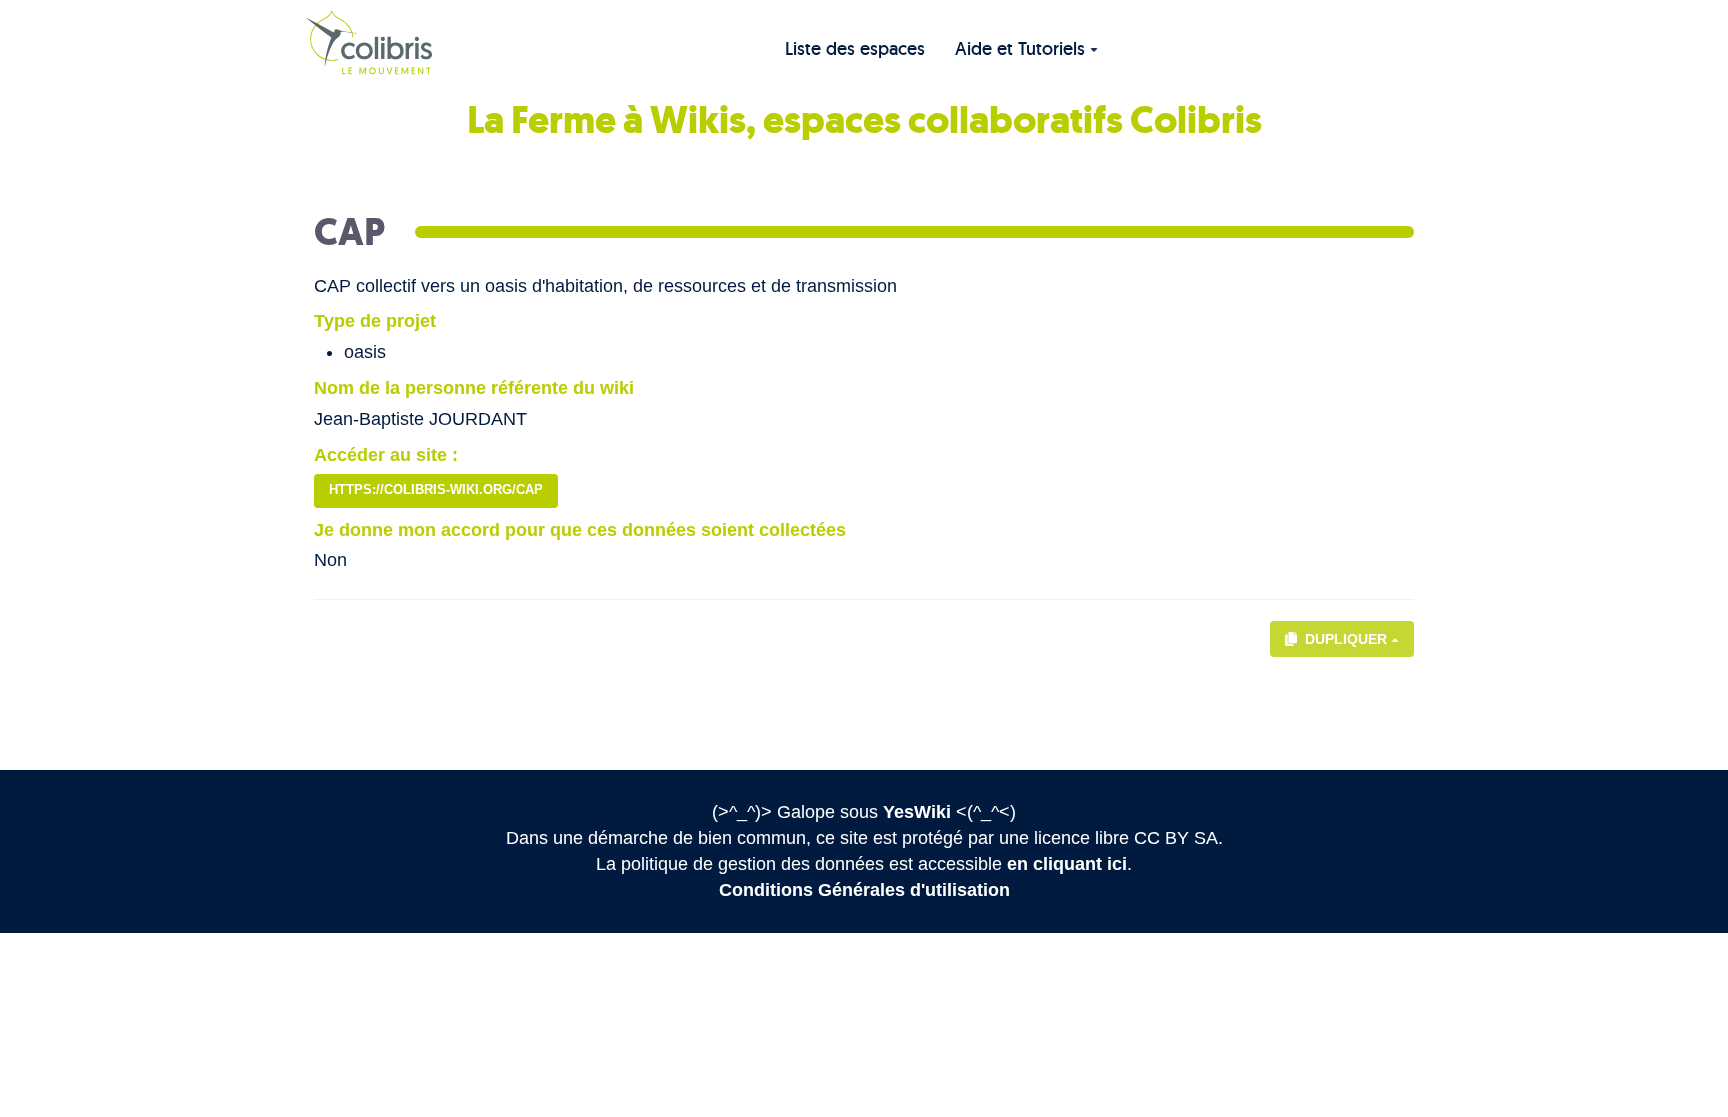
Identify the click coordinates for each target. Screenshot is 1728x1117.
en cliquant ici (1067, 864)
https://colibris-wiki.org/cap (436, 489)
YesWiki (917, 812)
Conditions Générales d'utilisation (864, 890)
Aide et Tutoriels (1020, 48)
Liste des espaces (855, 48)
